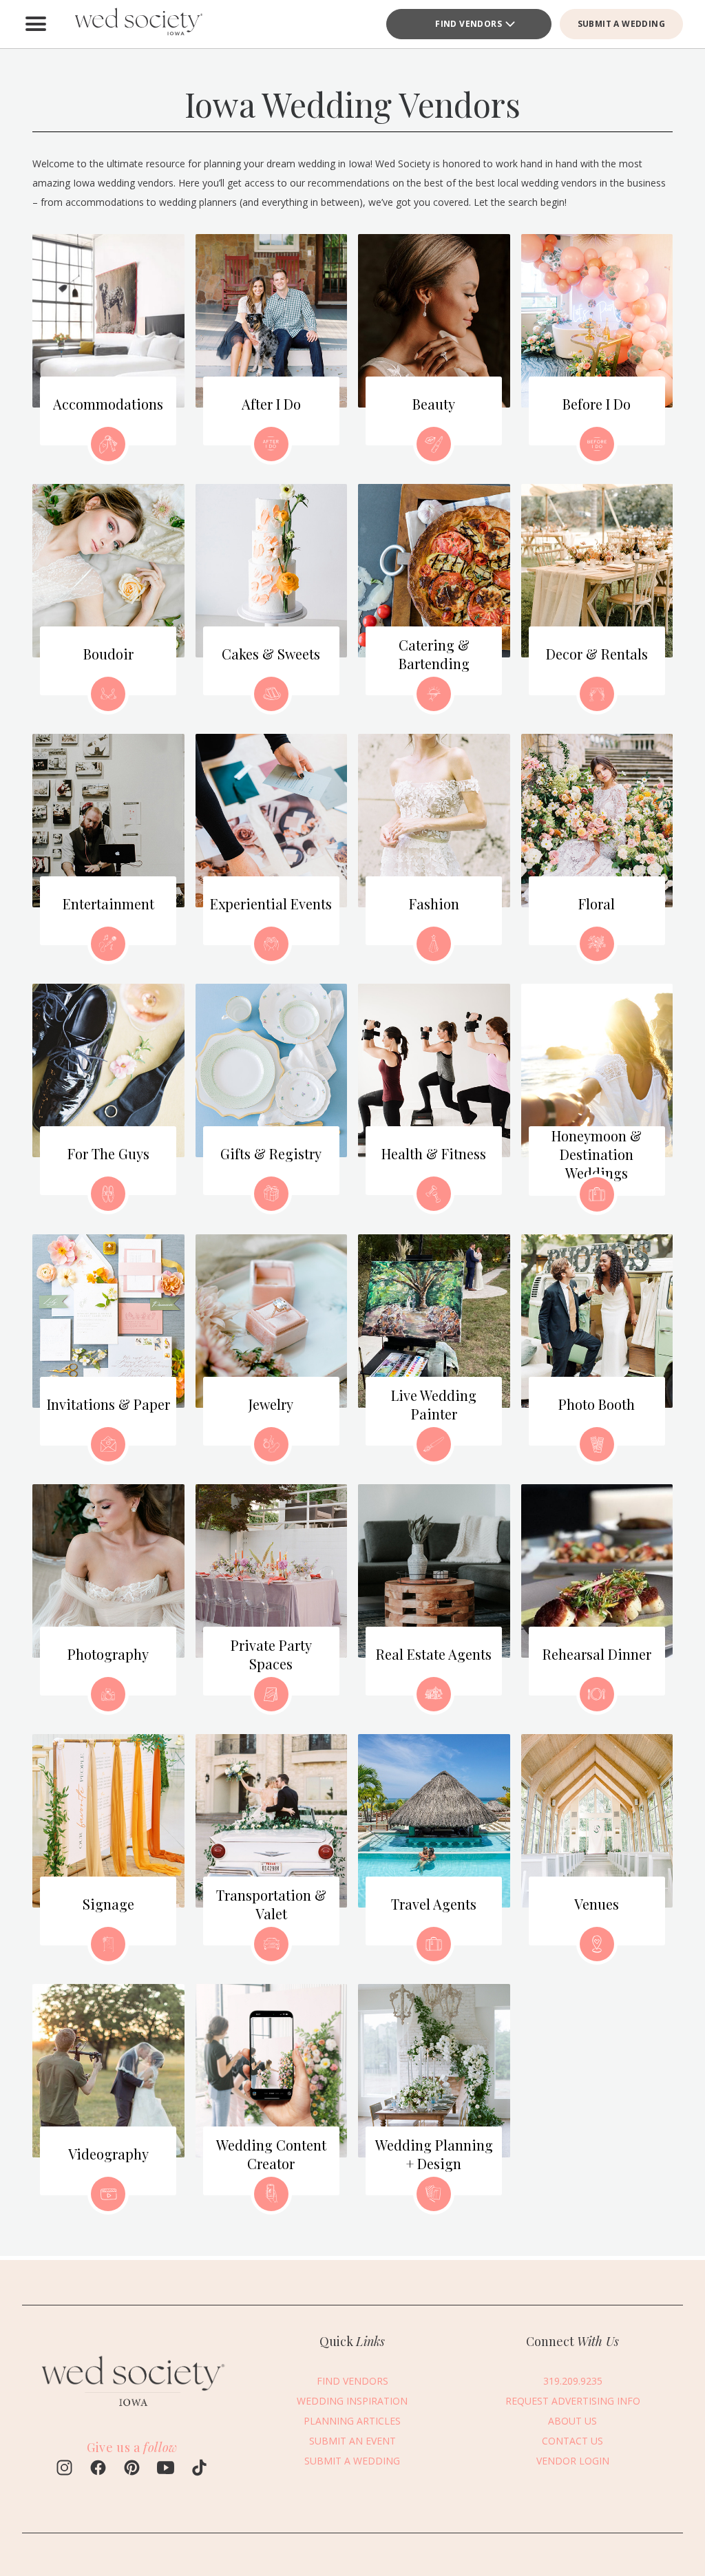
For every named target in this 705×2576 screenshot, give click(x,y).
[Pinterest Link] (132, 2469)
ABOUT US (572, 2421)
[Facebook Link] (98, 2469)
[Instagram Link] (64, 2469)
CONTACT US (572, 2441)
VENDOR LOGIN (573, 2461)
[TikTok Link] (199, 2469)
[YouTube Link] (166, 2469)
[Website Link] (132, 2411)
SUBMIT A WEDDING (621, 24)
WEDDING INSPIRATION (352, 2401)
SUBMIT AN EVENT (352, 2441)
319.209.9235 (573, 2381)
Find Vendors (469, 24)
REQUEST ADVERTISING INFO (573, 2401)
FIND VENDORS (352, 2381)
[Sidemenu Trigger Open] (36, 24)
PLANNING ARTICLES (352, 2421)
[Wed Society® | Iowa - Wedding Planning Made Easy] (139, 24)
